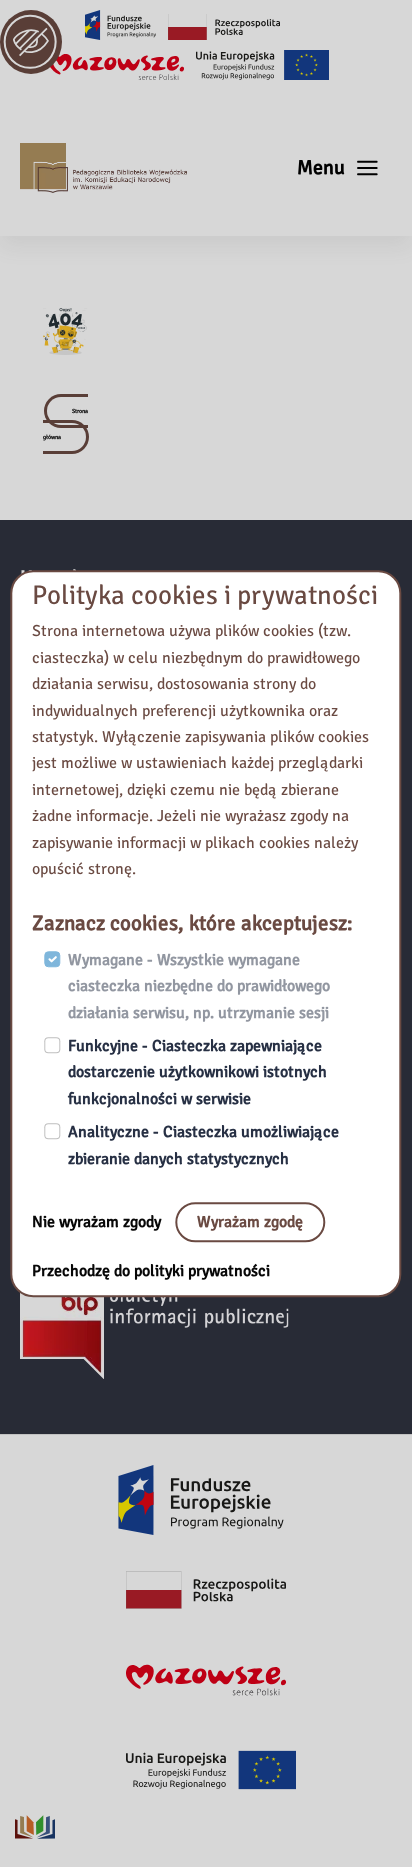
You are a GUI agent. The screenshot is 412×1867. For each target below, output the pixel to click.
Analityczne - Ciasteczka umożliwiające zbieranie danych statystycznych (203, 1146)
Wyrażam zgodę (250, 1222)
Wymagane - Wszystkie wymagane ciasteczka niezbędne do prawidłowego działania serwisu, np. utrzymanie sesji (199, 986)
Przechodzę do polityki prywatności (151, 1271)
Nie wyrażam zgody (98, 1222)
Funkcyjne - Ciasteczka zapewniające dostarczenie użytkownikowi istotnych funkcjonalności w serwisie (197, 1072)
